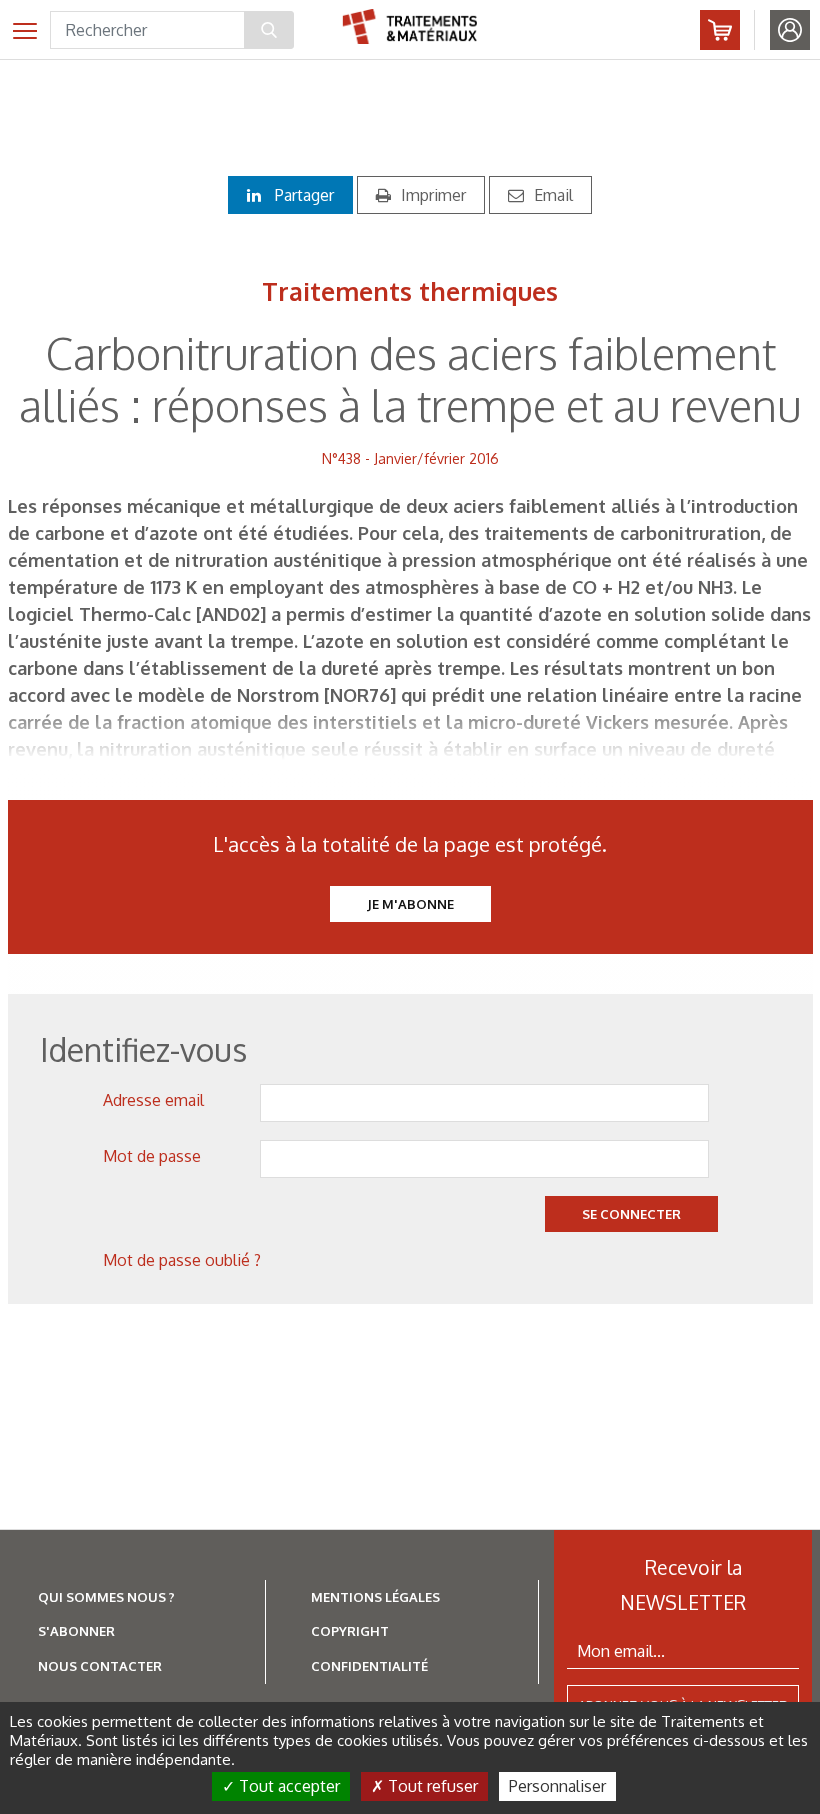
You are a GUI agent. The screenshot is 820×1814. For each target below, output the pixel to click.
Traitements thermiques (410, 291)
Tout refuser (431, 1786)
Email (553, 195)
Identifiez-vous (790, 30)
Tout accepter (287, 1786)
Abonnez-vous (720, 30)
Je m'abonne (410, 904)
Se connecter (631, 1214)
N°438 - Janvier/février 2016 (410, 458)
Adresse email (153, 1100)
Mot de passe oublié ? (182, 1260)
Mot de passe (152, 1156)
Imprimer (433, 195)
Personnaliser (557, 1786)
